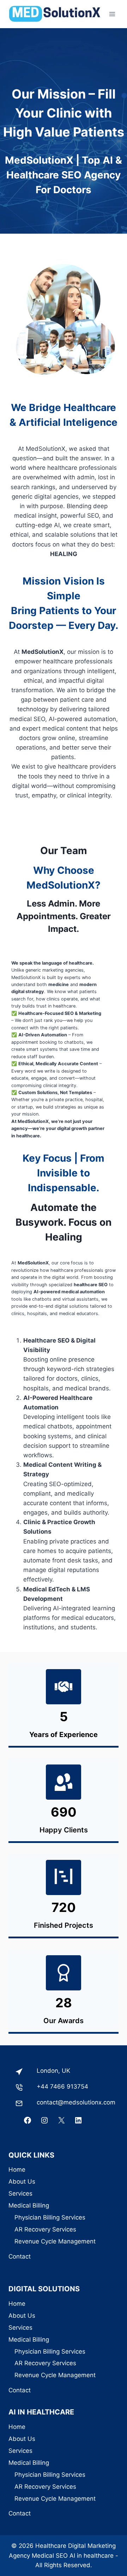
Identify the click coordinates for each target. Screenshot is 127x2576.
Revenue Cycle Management (55, 2241)
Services (20, 2193)
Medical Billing (29, 2205)
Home (17, 2170)
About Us (22, 2182)
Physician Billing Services (50, 2217)
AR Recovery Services (45, 2229)
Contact (20, 2256)
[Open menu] (112, 14)
